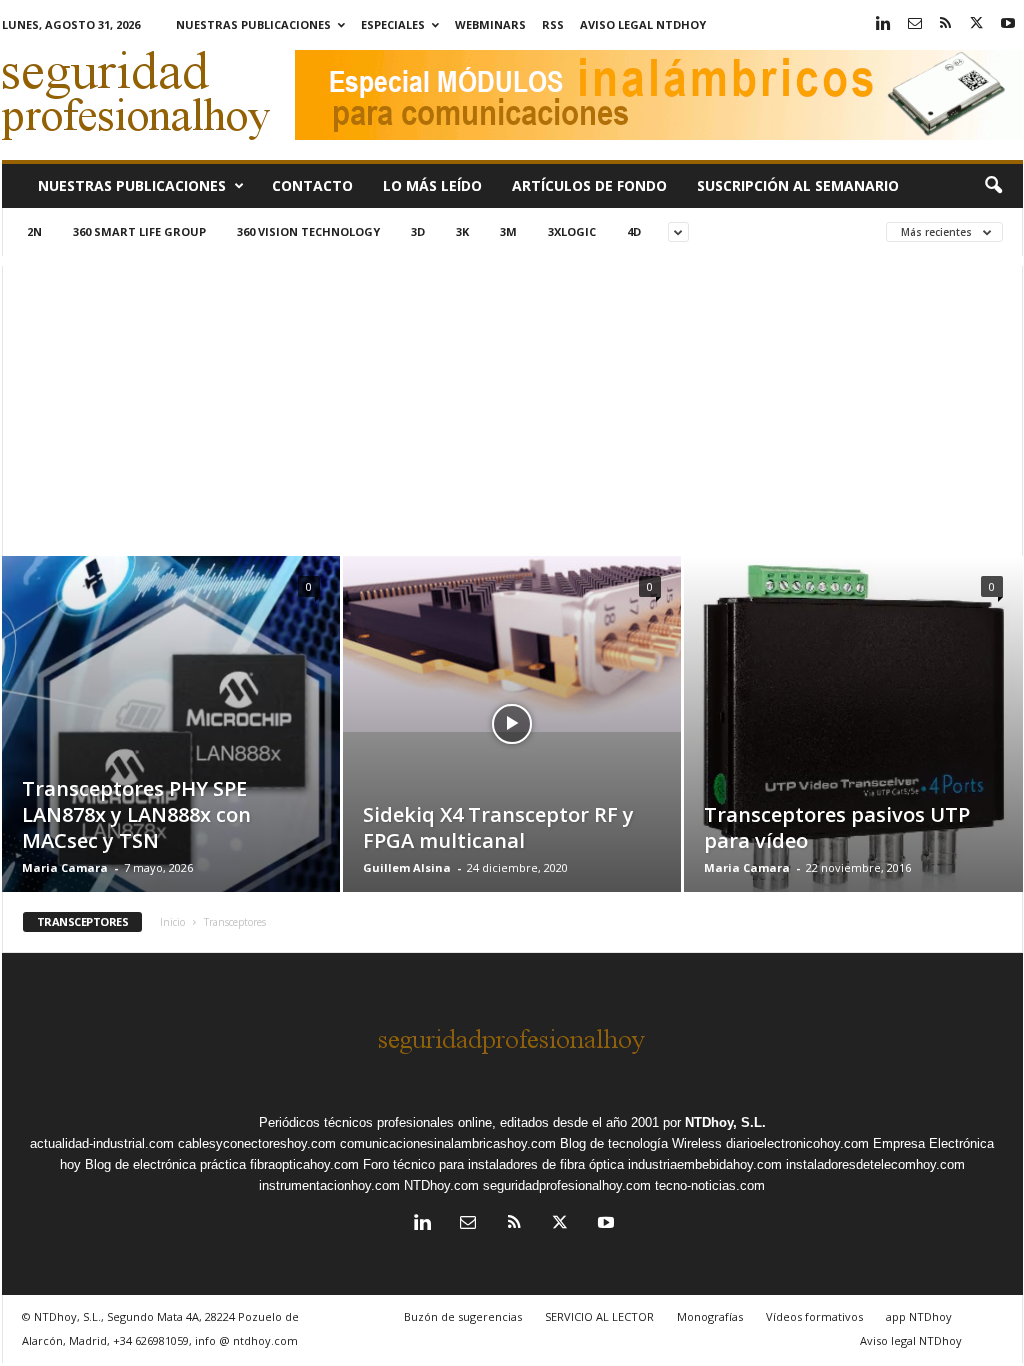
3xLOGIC (572, 231)
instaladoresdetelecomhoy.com (875, 1164)
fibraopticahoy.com (304, 1164)
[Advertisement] (512, 406)
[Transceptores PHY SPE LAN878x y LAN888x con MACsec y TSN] (171, 754)
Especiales (393, 24)
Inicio (172, 922)
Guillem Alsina (407, 867)
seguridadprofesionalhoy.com (567, 1185)
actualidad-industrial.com (102, 1143)
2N (34, 231)
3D (418, 231)
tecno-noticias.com (710, 1185)
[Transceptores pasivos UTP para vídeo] (853, 731)
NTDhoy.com (441, 1185)
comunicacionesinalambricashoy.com (448, 1143)
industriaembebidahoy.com (705, 1164)
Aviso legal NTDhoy (643, 24)
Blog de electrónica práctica (165, 1164)
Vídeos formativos (814, 1316)
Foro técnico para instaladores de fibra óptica (493, 1164)
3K (462, 231)
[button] (993, 186)
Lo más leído (432, 185)
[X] (977, 24)
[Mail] (915, 24)
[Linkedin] (884, 24)
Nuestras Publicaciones (253, 24)
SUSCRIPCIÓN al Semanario (798, 185)
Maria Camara (65, 867)
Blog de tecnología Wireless (641, 1143)
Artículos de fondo (589, 185)
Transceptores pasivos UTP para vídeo (837, 827)
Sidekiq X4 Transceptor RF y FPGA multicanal (498, 827)
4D (634, 231)
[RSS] (946, 24)
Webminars (490, 24)
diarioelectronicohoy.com (797, 1143)
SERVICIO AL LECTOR (599, 1316)
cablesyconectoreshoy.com (257, 1143)
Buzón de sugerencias (463, 1316)
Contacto (312, 185)
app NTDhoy (919, 1316)
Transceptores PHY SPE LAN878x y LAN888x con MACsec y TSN (136, 814)
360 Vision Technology (308, 231)
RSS (553, 24)
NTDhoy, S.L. (725, 1122)
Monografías (710, 1316)
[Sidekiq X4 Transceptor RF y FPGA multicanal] (512, 644)
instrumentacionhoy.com (329, 1185)
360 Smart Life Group (139, 231)
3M (508, 231)
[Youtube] (1008, 24)
